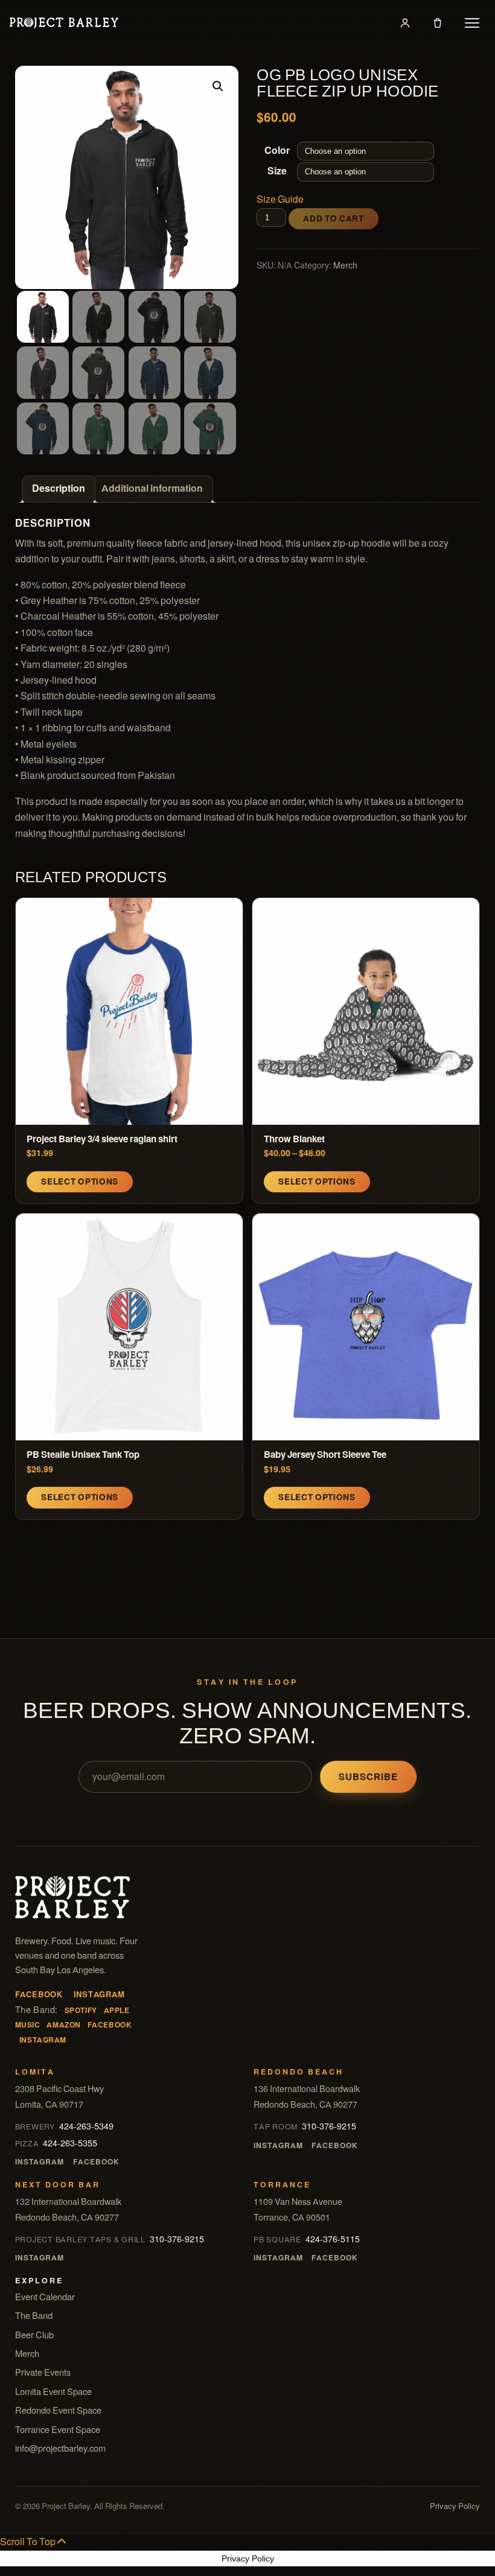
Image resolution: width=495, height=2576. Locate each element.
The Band (34, 2316)
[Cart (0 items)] (438, 23)
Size (277, 171)
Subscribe (368, 1777)
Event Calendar (45, 2297)
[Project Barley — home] (64, 23)
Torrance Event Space (58, 2430)
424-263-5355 (56, 2143)
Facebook (39, 1995)
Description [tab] (59, 488)
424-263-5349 (64, 2126)
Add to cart (333, 219)
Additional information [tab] (152, 488)
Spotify (81, 2011)
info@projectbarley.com (60, 2449)
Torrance (282, 2185)
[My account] (405, 23)
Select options (80, 1182)
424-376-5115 (306, 2239)
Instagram (99, 1995)
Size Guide (280, 199)
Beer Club (34, 2335)
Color (277, 151)
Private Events (43, 2373)
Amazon (64, 2025)
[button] (218, 86)
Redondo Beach (299, 2072)
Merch (345, 266)
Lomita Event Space (53, 2392)
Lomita (35, 2072)
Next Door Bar (58, 2185)
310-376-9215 (305, 2126)
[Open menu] (472, 23)
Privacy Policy (455, 2506)
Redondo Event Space (58, 2411)
